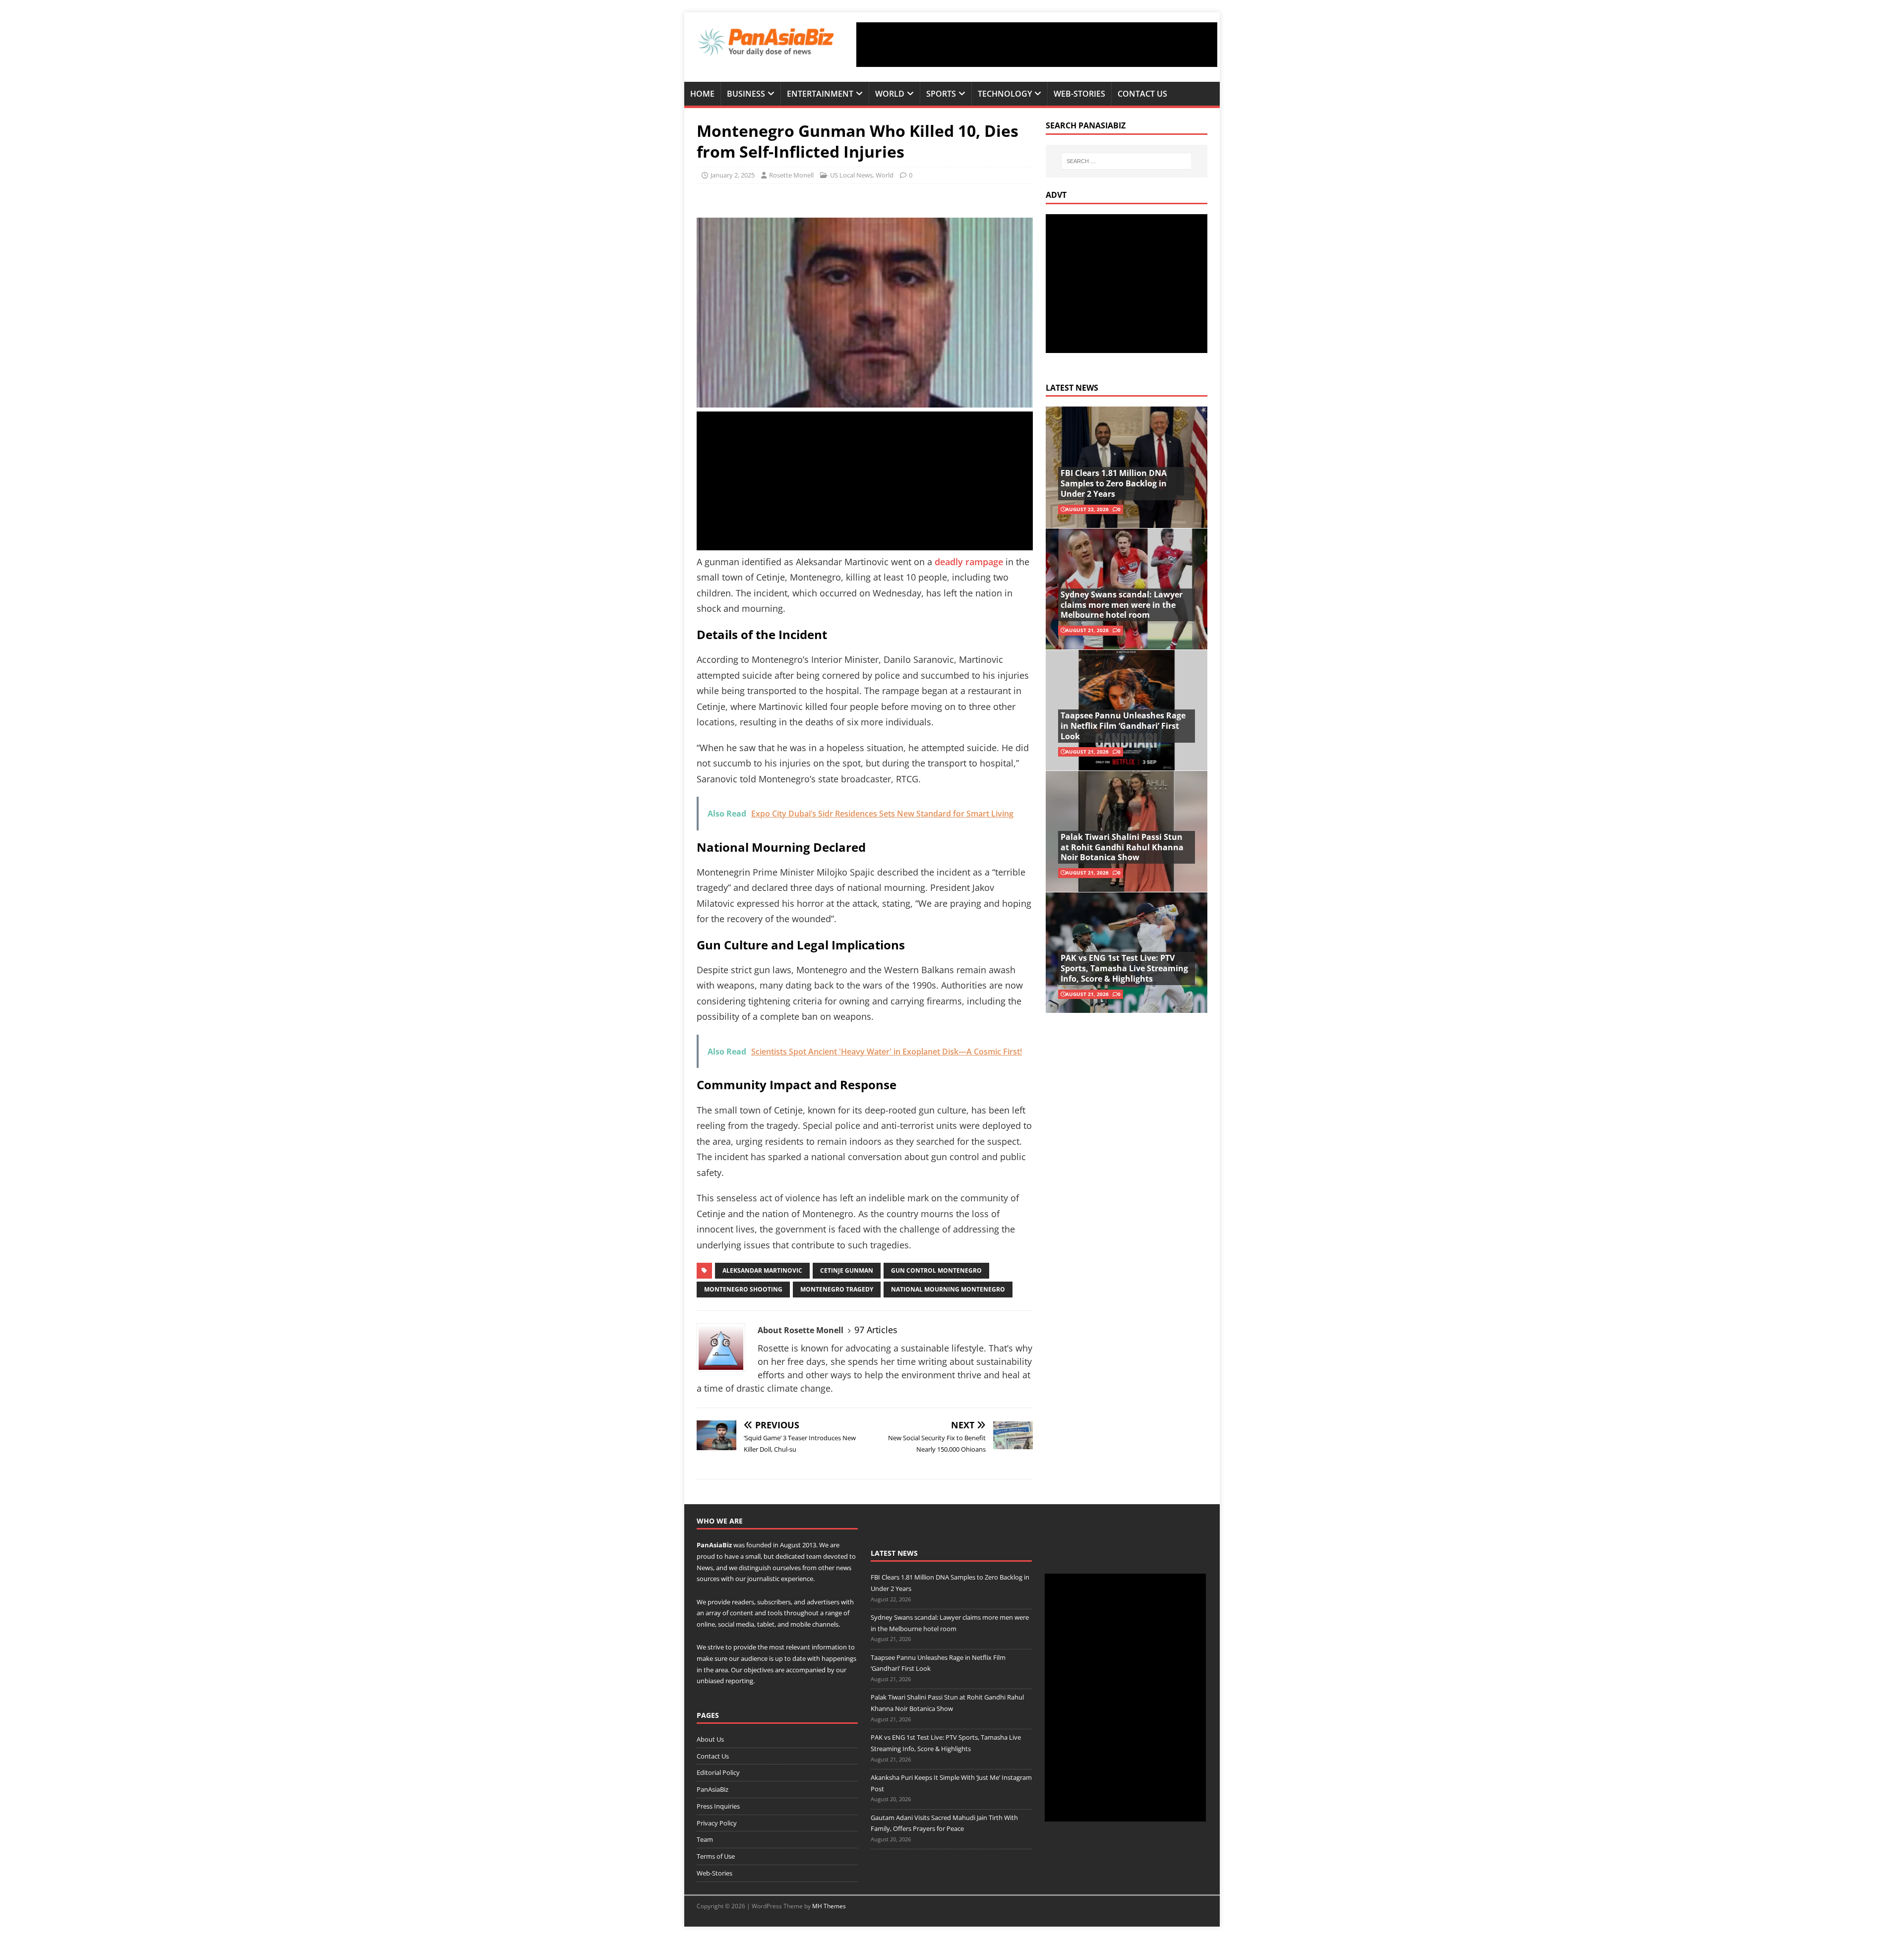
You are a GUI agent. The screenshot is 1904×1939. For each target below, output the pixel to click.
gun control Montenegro (936, 1270)
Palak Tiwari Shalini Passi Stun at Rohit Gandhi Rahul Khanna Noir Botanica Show (1122, 847)
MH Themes (829, 1906)
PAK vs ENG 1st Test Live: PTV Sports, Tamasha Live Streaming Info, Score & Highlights (1124, 968)
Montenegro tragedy (837, 1289)
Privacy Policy (717, 1823)
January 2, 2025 (733, 175)
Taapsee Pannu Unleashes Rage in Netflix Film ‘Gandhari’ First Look (1123, 726)
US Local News (851, 175)
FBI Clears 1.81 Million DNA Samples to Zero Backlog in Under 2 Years (1114, 483)
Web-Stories (1079, 94)
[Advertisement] (1037, 45)
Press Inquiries (718, 1806)
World (890, 94)
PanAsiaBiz (714, 1545)
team (814, 1556)
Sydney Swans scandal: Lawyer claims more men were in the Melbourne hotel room (1122, 605)
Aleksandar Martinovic (762, 1270)
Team (705, 1839)
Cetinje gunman (847, 1270)
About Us (710, 1739)
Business (746, 94)
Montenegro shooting (743, 1289)
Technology (1005, 94)
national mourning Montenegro (948, 1289)
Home (702, 94)
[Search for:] (1127, 161)
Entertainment (820, 94)
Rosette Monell (791, 175)
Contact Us (1142, 94)
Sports (941, 94)
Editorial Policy (718, 1772)
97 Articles (876, 1330)
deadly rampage (969, 562)
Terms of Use (716, 1856)
